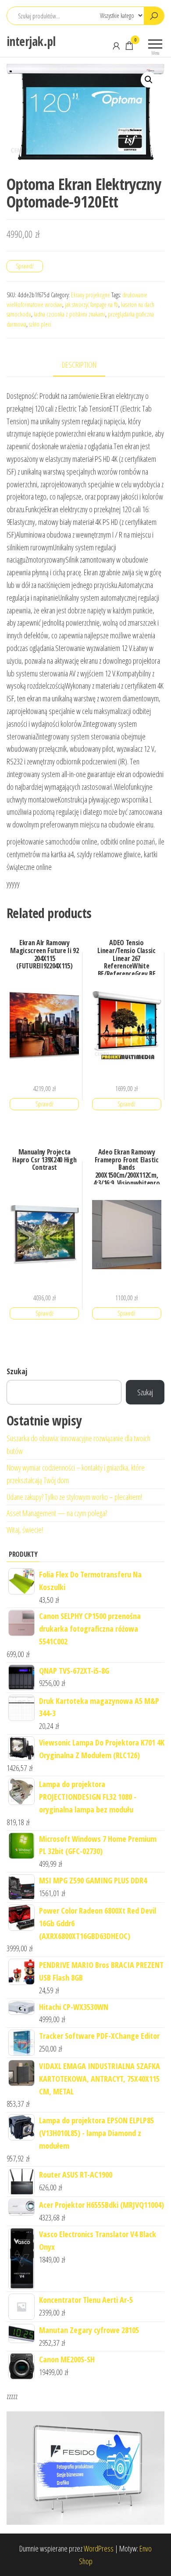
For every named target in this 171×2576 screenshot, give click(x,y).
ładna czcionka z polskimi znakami (69, 314)
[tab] (86, 365)
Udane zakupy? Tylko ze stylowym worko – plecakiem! (74, 1497)
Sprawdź (25, 266)
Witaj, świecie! (25, 1530)
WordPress (99, 2548)
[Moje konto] (116, 46)
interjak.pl (31, 41)
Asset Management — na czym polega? (57, 1513)
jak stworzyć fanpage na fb (92, 304)
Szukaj (17, 1371)
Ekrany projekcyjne (91, 295)
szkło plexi (40, 324)
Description (79, 365)
